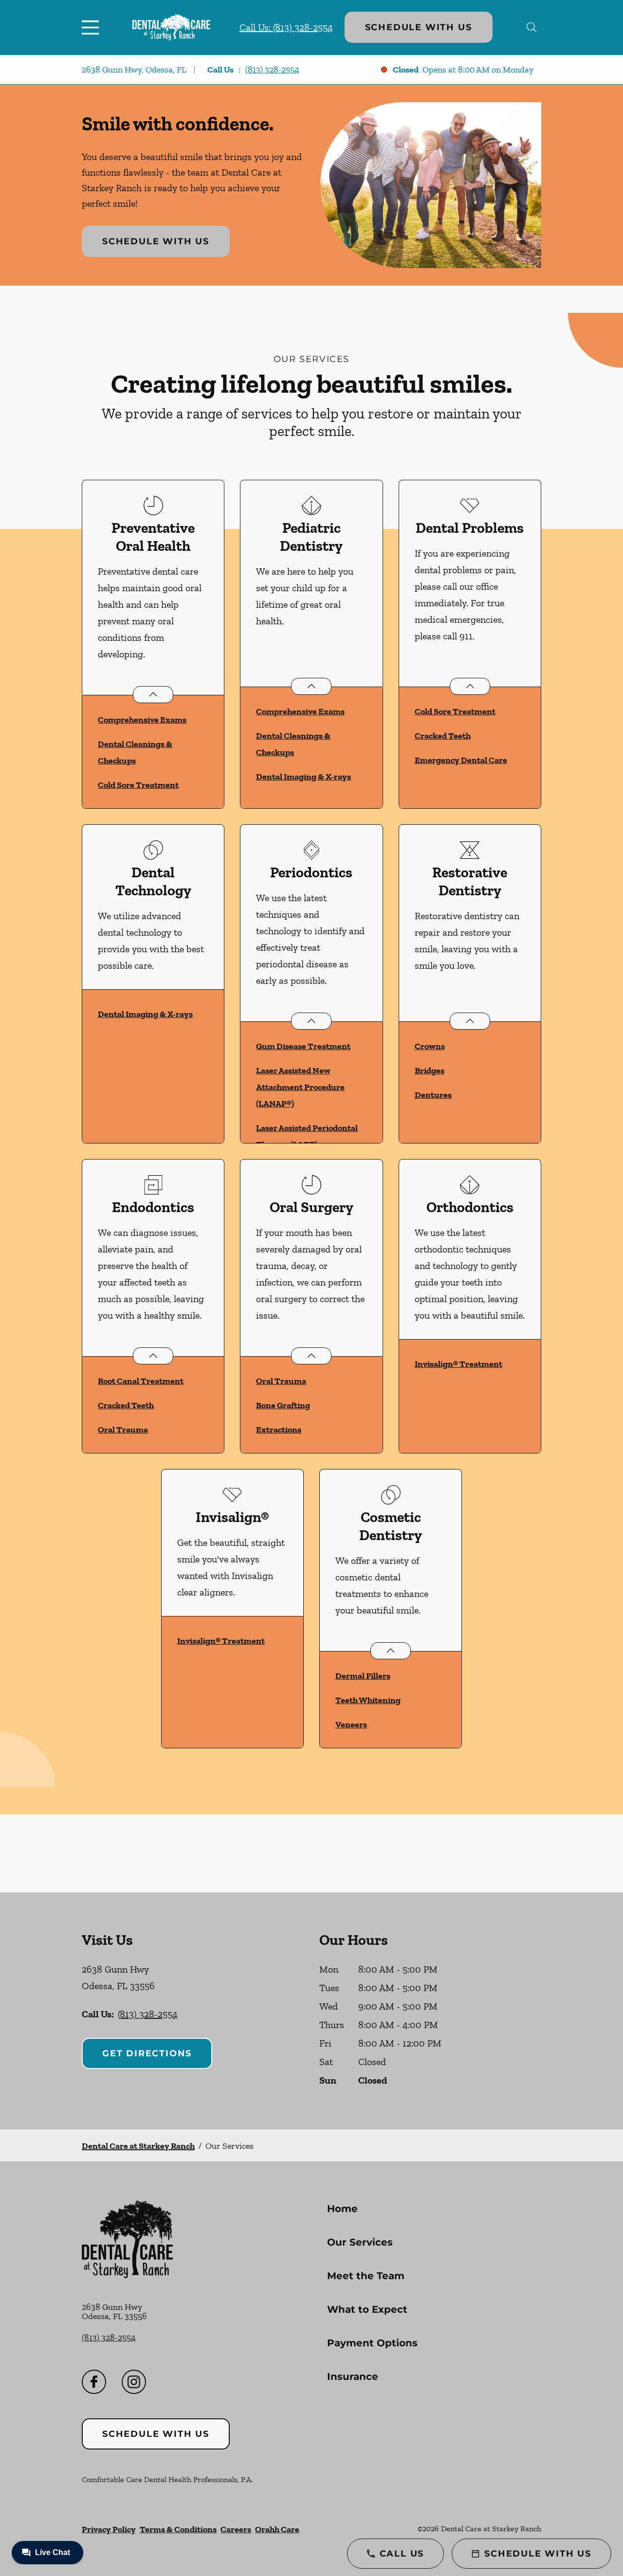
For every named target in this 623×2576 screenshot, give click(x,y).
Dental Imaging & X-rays (303, 777)
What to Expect (367, 2309)
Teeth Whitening (368, 1700)
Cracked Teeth (443, 736)
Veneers (351, 1724)
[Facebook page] (94, 2382)
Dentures (433, 1095)
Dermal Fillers (363, 1676)
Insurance (353, 2376)
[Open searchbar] (532, 27)
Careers (236, 2529)
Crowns (430, 1046)
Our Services (360, 2242)
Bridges (430, 1070)
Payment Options (372, 2343)
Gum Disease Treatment (303, 1046)
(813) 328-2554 (272, 70)
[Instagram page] (134, 2382)
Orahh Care (277, 2529)
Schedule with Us (419, 27)
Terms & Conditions (178, 2529)
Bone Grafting (283, 1405)
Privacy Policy (109, 2529)
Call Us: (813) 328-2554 (286, 27)
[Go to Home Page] (171, 27)
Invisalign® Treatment (458, 1364)
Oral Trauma (123, 1430)
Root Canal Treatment (141, 1381)
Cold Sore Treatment (138, 785)
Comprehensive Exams (142, 720)
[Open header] (92, 27)
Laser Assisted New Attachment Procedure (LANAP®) (300, 1087)
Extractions (279, 1430)
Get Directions (147, 2053)
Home (342, 2209)
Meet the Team (366, 2276)
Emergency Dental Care (461, 760)
